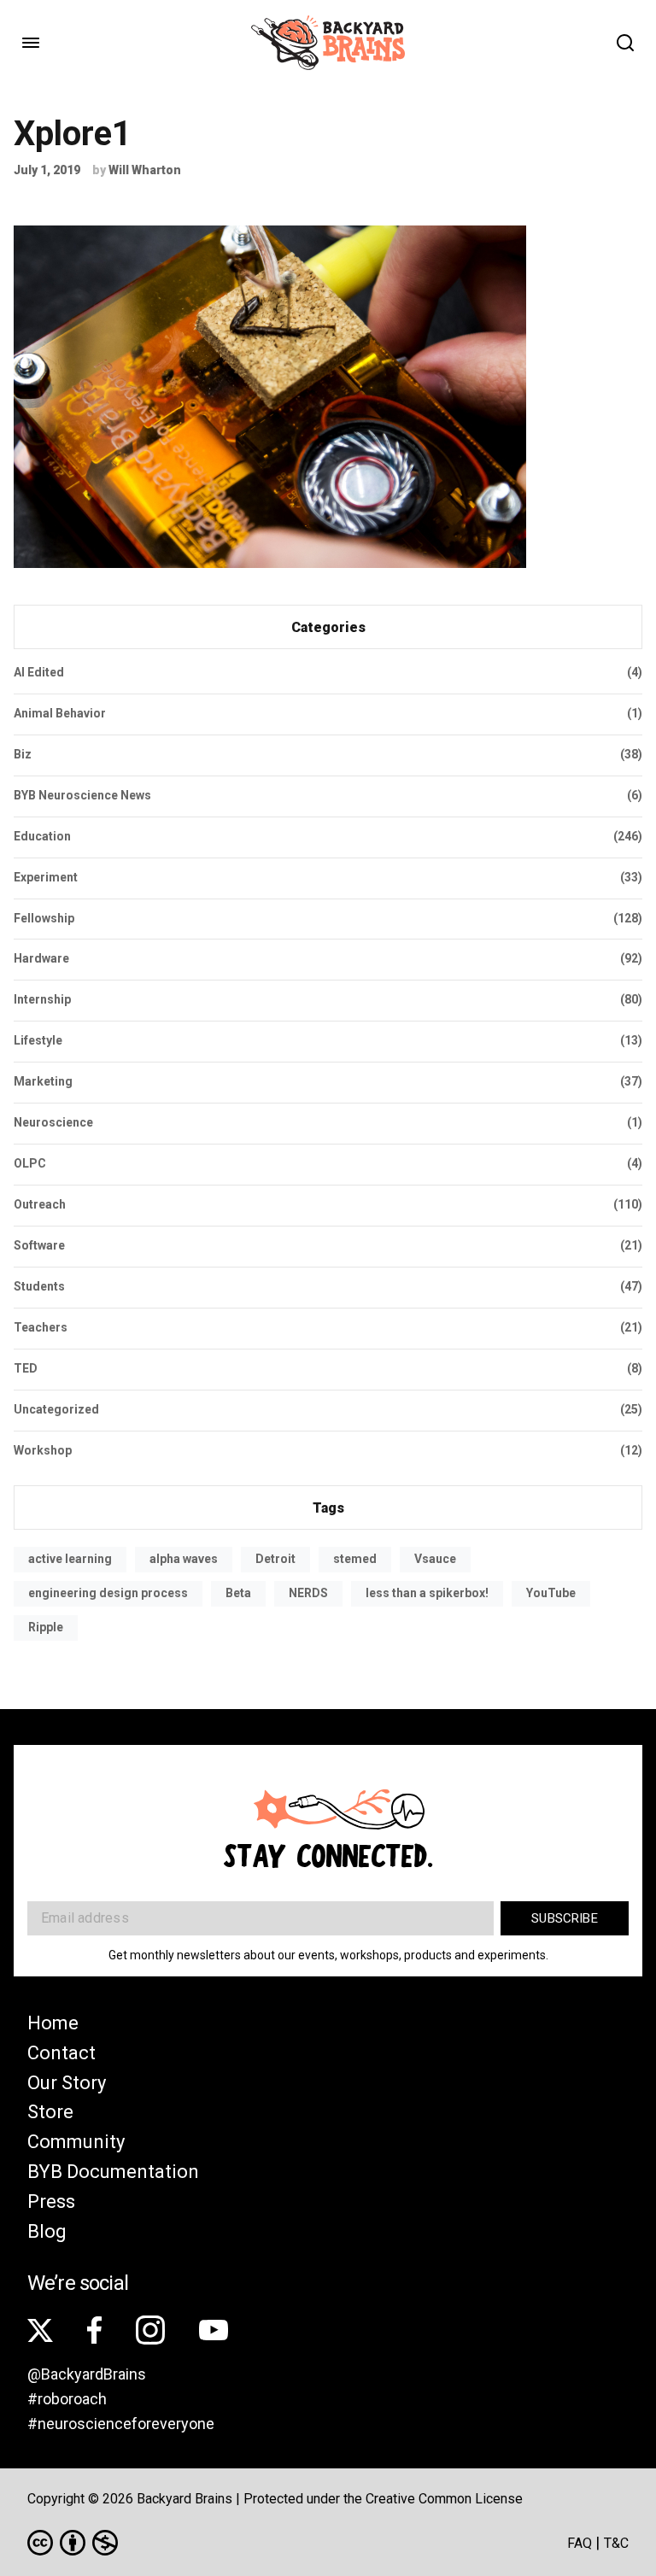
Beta (238, 1593)
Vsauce (435, 1559)
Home (53, 2023)
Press (51, 2201)
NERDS (308, 1593)
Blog (47, 2231)
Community (76, 2142)
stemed (355, 1559)
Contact (61, 2053)
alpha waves (184, 1559)
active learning (70, 1559)
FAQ (580, 2543)
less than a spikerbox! (427, 1593)
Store (50, 2112)
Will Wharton (145, 170)
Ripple (46, 1627)
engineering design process (108, 1593)
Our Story (67, 2083)
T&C (616, 2543)
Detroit (275, 1559)
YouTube (551, 1593)
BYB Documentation (113, 2172)
